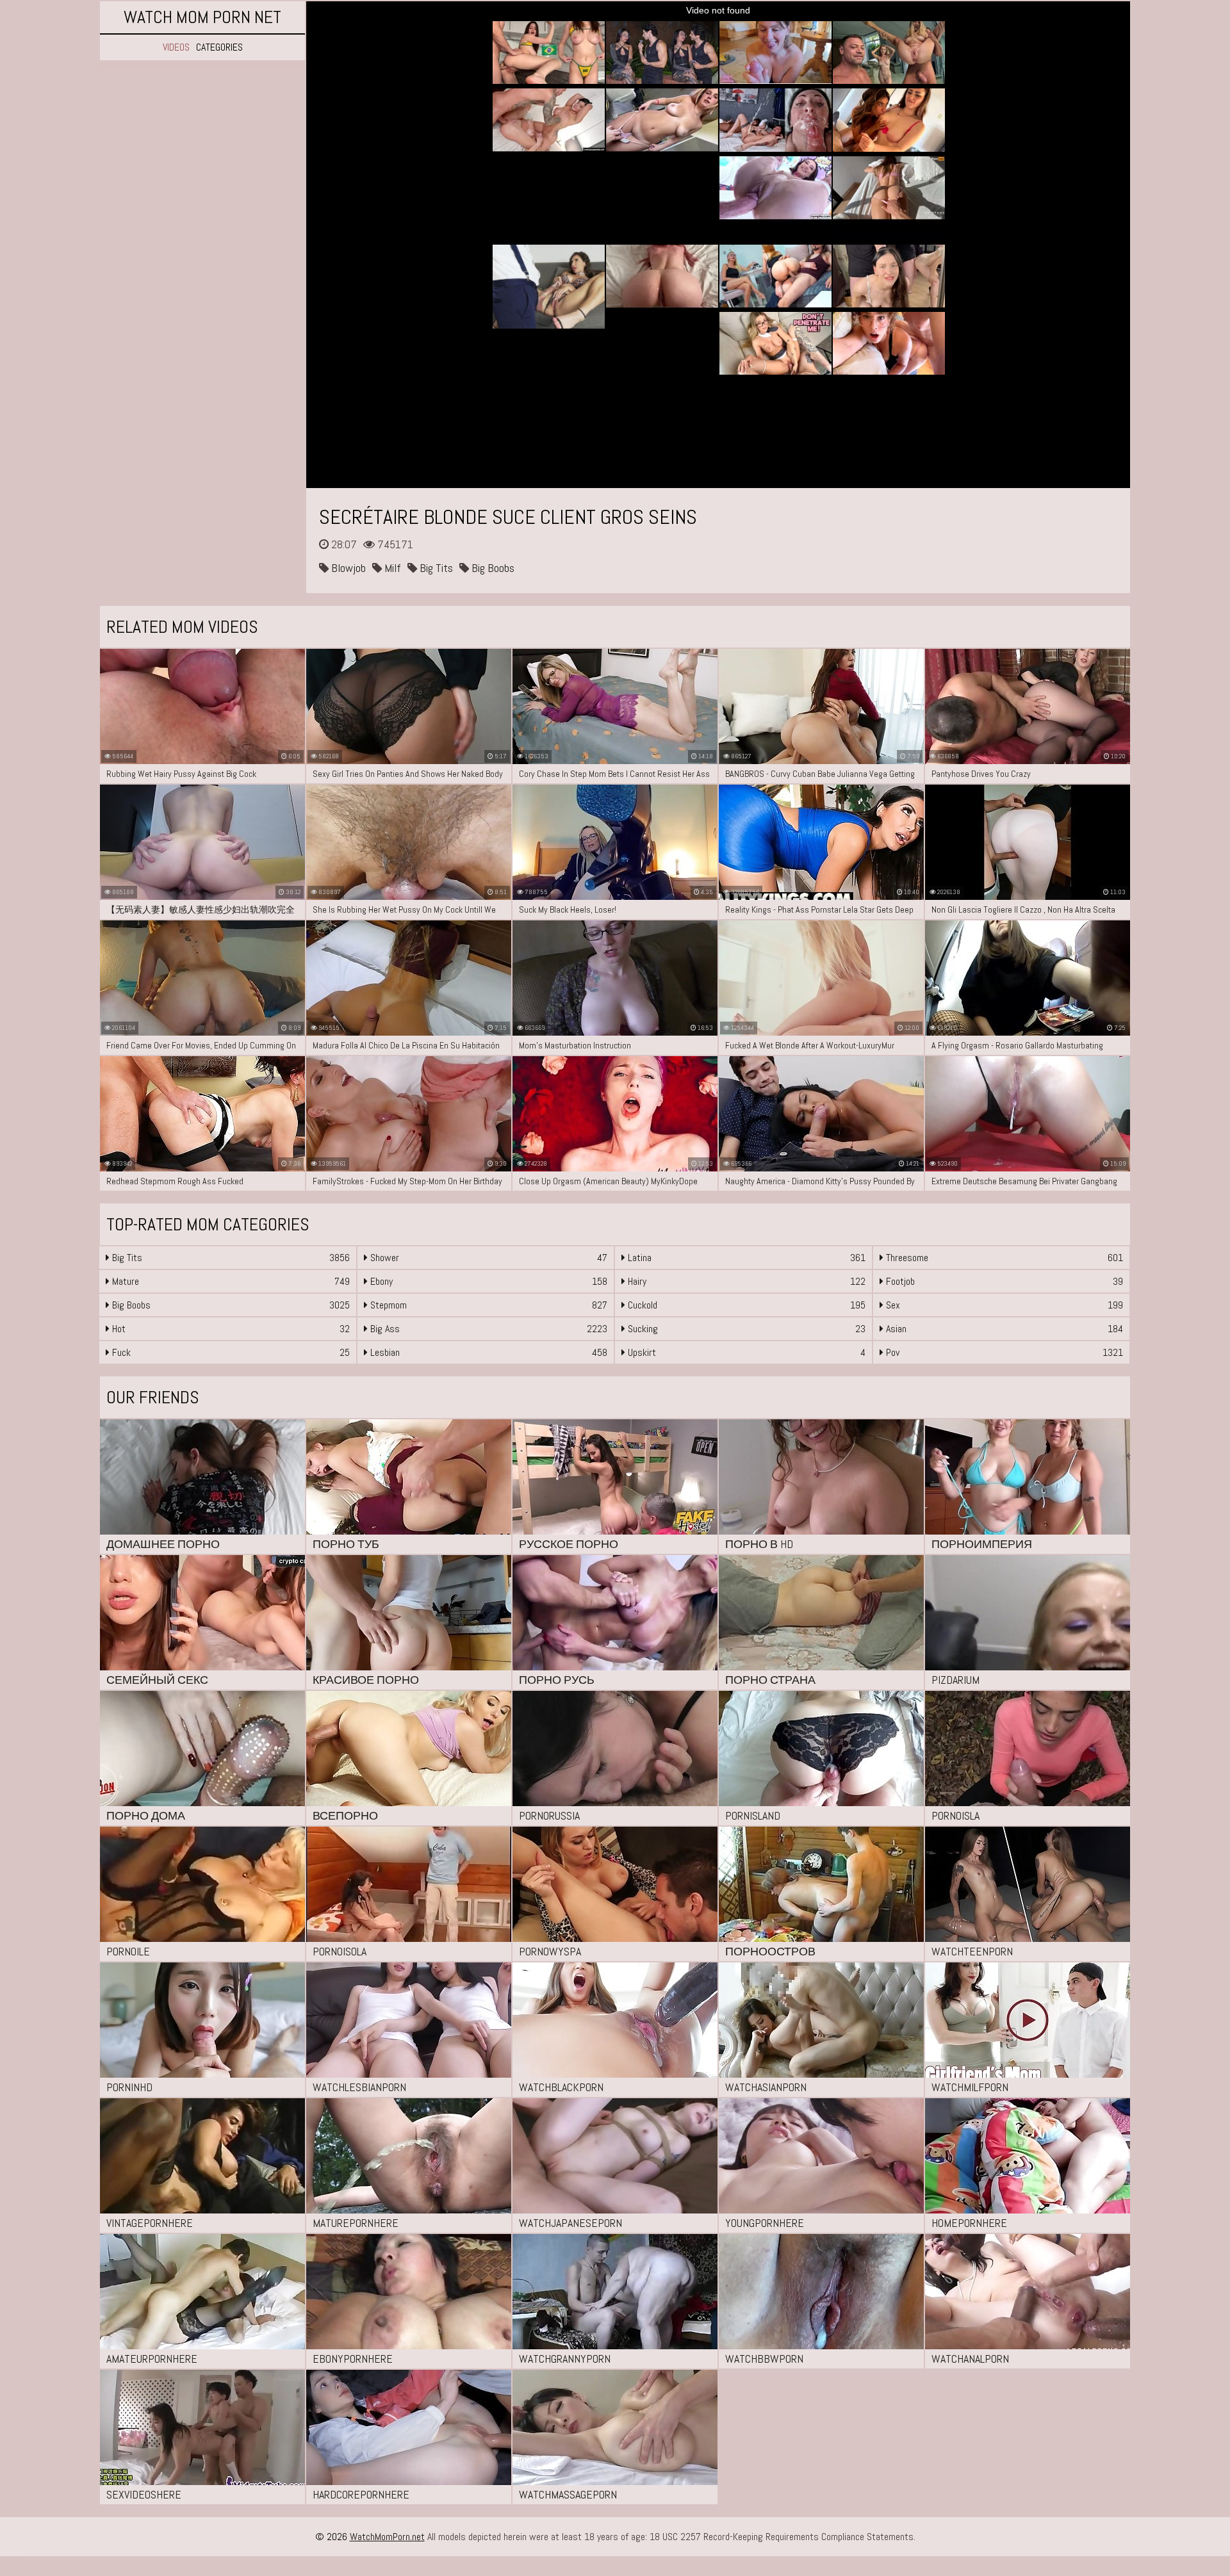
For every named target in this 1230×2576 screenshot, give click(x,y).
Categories (219, 47)
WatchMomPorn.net (387, 2537)
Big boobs (492, 568)
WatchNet (202, 17)
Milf (391, 568)
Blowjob (347, 568)
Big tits (435, 568)
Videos (176, 47)
